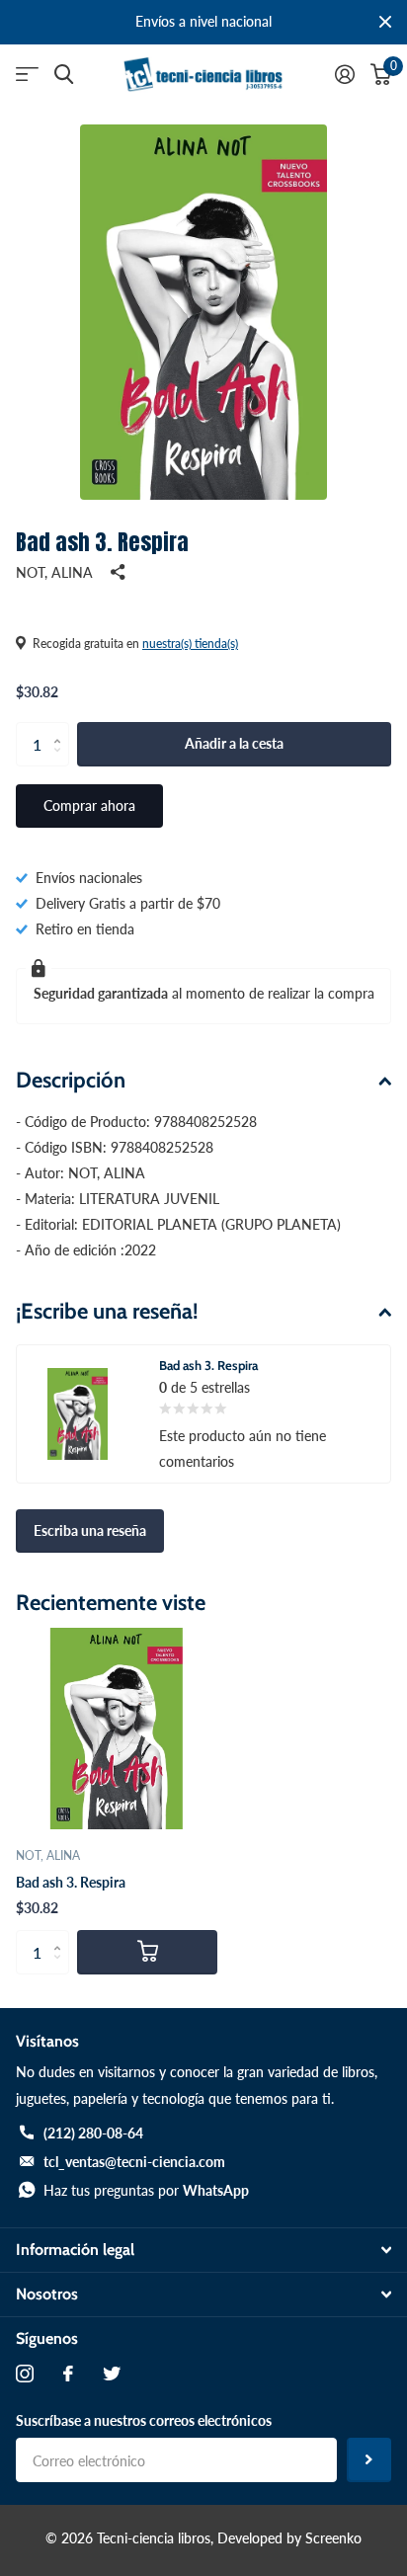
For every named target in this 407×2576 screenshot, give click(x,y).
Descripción (71, 1080)
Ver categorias (27, 75)
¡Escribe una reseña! (107, 1311)
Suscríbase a (369, 2460)
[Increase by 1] (62, 728)
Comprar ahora (89, 805)
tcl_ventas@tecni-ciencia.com (134, 2162)
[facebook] (68, 2374)
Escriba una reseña (90, 1530)
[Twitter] (112, 2374)
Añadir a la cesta (234, 743)
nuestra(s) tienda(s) (190, 644)
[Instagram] (25, 2374)
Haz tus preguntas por (146, 2190)
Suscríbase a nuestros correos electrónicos (144, 2420)
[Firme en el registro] (345, 74)
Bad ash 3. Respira (71, 1882)
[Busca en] (64, 75)
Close (385, 22)
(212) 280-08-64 (93, 2133)
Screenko (333, 2538)
